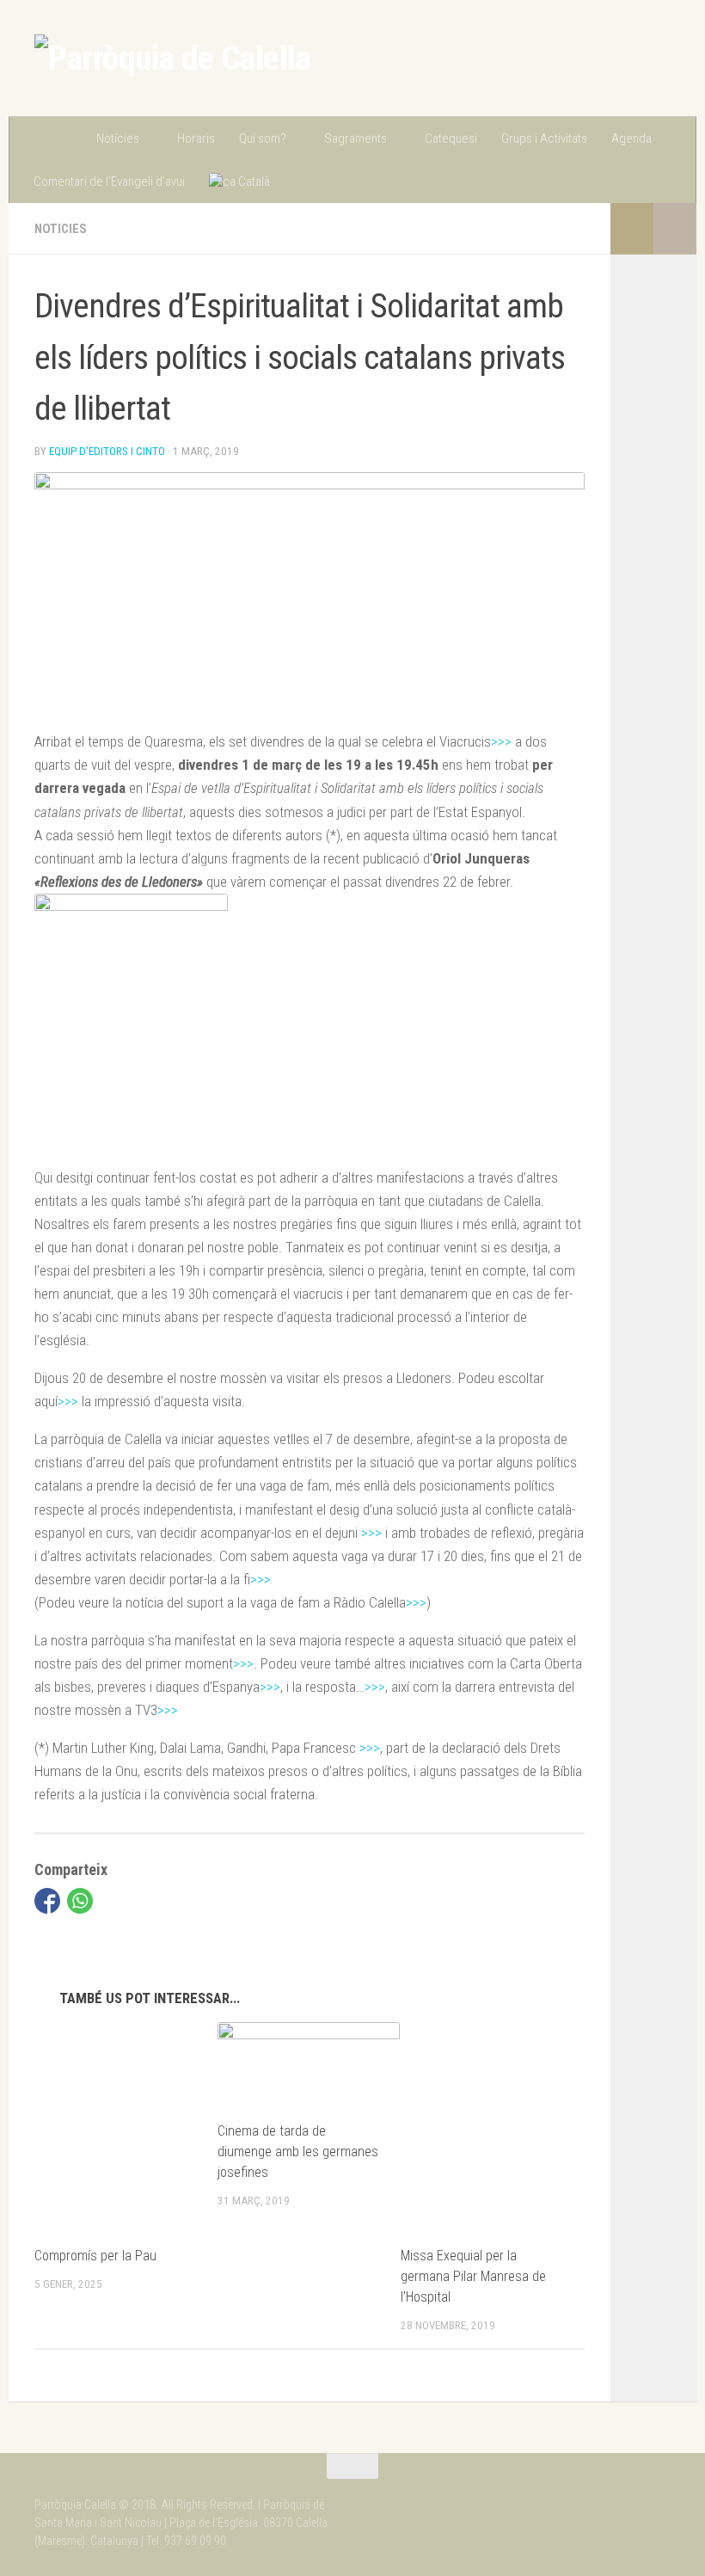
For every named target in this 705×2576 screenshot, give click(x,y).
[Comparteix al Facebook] (47, 1901)
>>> (501, 741)
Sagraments (356, 138)
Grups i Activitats (544, 138)
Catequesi (451, 138)
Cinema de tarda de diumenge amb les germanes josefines (298, 2152)
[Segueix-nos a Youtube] (659, 2499)
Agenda (631, 138)
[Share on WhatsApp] (80, 1901)
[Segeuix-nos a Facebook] (628, 2499)
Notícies (118, 138)
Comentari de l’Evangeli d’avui (109, 181)
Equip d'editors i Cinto (107, 451)
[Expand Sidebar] (675, 229)
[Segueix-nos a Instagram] (597, 2499)
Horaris (196, 138)
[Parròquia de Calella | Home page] (172, 58)
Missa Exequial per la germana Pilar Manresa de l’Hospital (473, 2276)
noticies (61, 229)
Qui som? (263, 138)
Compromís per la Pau (95, 2256)
